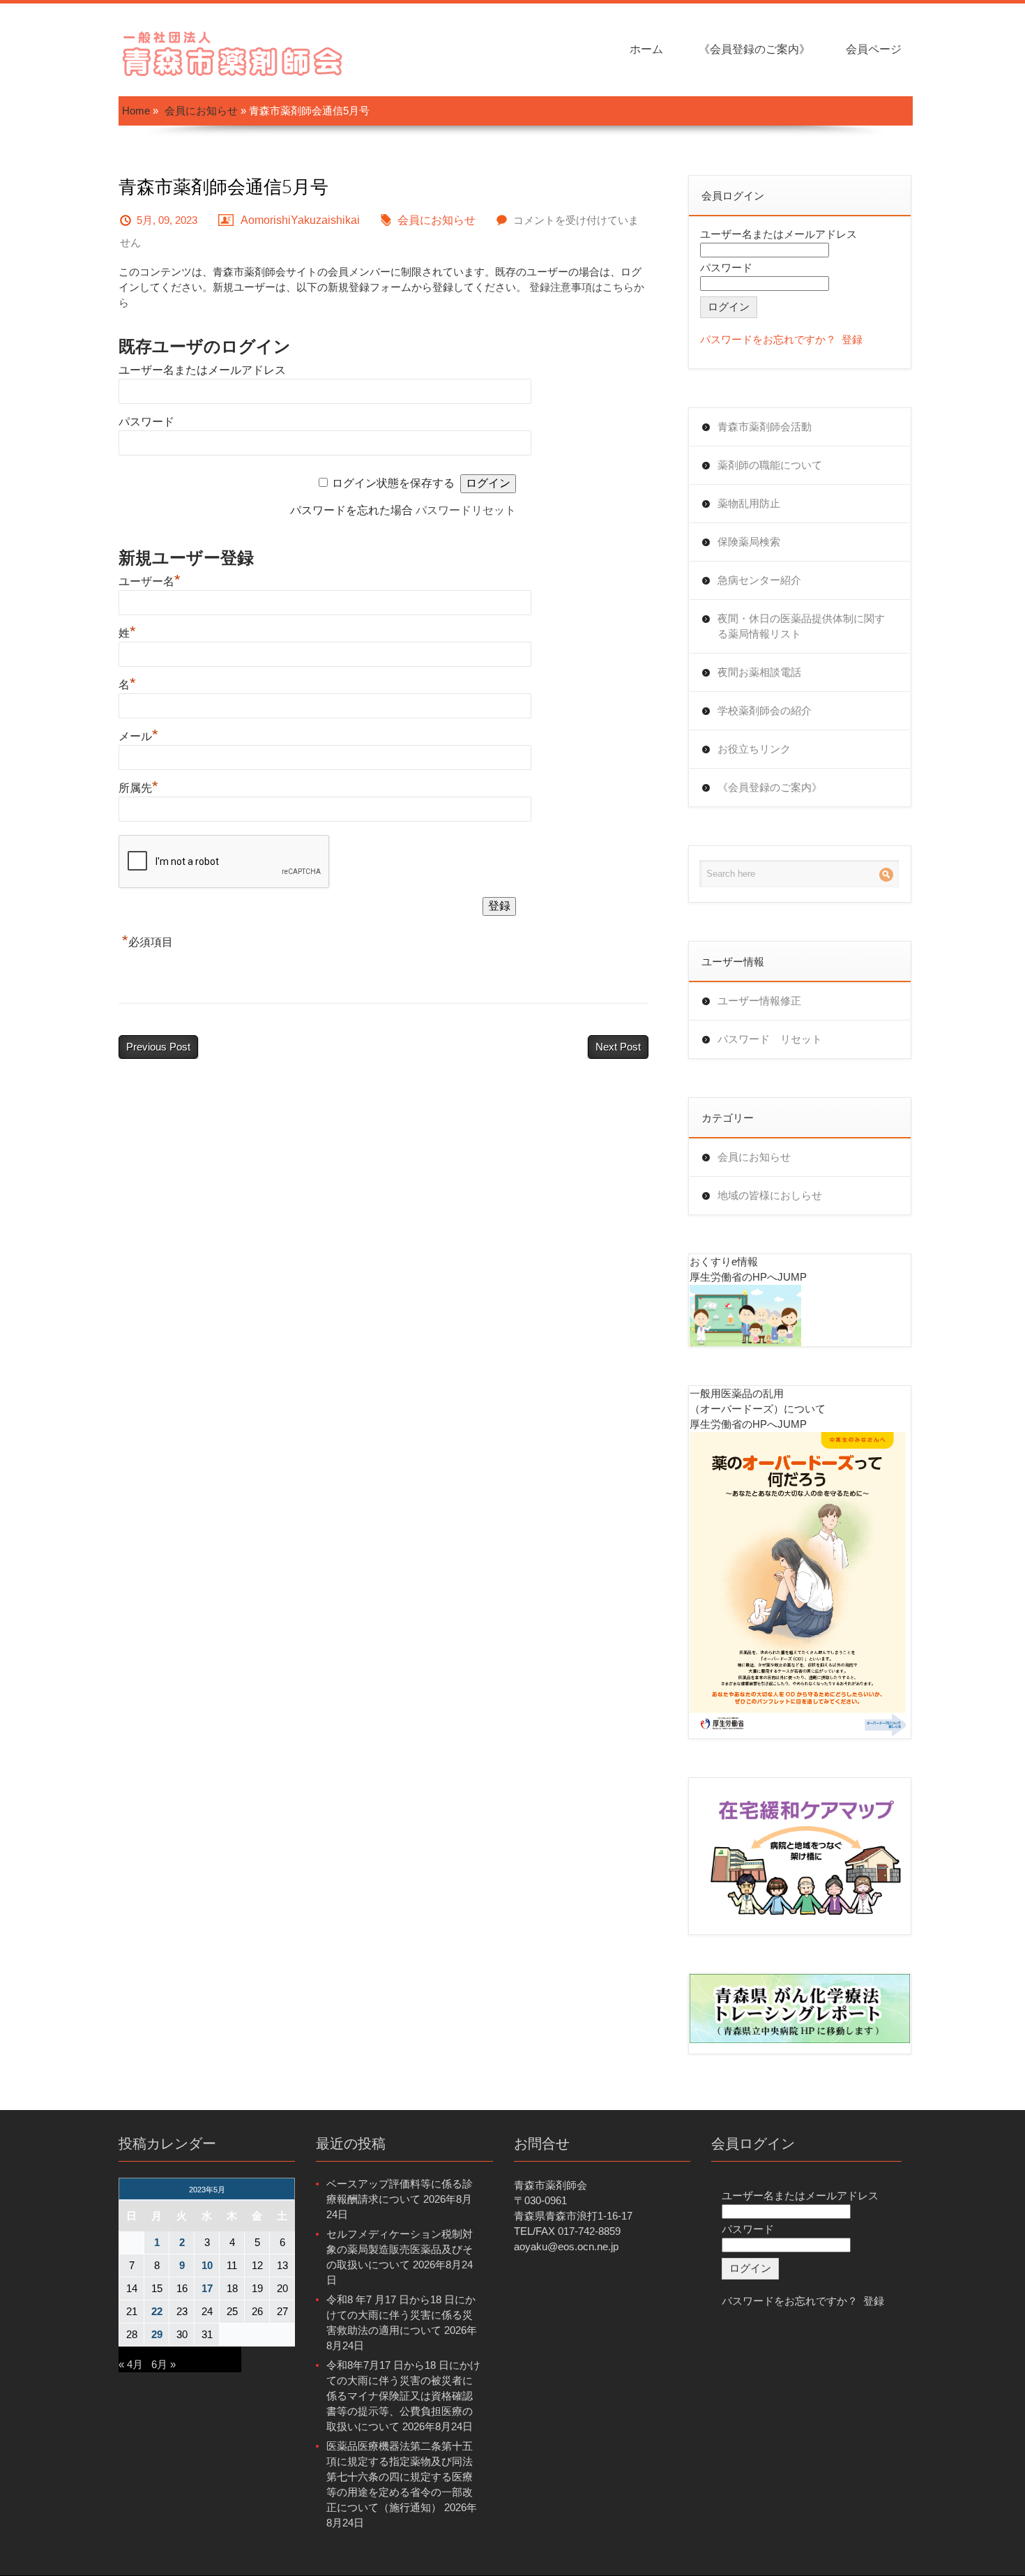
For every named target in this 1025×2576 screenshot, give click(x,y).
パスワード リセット (770, 1039)
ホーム (646, 49)
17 (207, 2288)
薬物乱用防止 (749, 503)
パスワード (146, 422)
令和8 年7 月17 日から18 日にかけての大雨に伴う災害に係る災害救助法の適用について (401, 2315)
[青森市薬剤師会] (234, 52)
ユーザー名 (150, 581)
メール (138, 736)
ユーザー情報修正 (759, 1001)
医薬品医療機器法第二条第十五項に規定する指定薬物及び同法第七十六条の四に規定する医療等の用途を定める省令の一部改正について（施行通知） (400, 2477)
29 (157, 2334)
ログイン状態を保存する (393, 483)
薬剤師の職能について (770, 465)
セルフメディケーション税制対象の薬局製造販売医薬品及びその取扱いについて (400, 2249)
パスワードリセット (466, 510)
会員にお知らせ (201, 111)
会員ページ (874, 49)
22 (157, 2311)
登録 (852, 339)
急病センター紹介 (759, 580)
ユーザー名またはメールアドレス (202, 370)
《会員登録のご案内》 (754, 49)
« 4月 (131, 2364)
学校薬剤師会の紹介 (765, 710)
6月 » (164, 2364)
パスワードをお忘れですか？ (768, 339)
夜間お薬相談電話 (759, 672)
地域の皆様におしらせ (770, 1195)
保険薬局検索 (749, 542)
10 (207, 2265)
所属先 (138, 788)
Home (136, 111)
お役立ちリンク (754, 749)
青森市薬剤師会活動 (765, 427)
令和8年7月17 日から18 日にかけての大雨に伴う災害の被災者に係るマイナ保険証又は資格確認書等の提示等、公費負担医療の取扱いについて (403, 2396)
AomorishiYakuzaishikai (300, 220)
